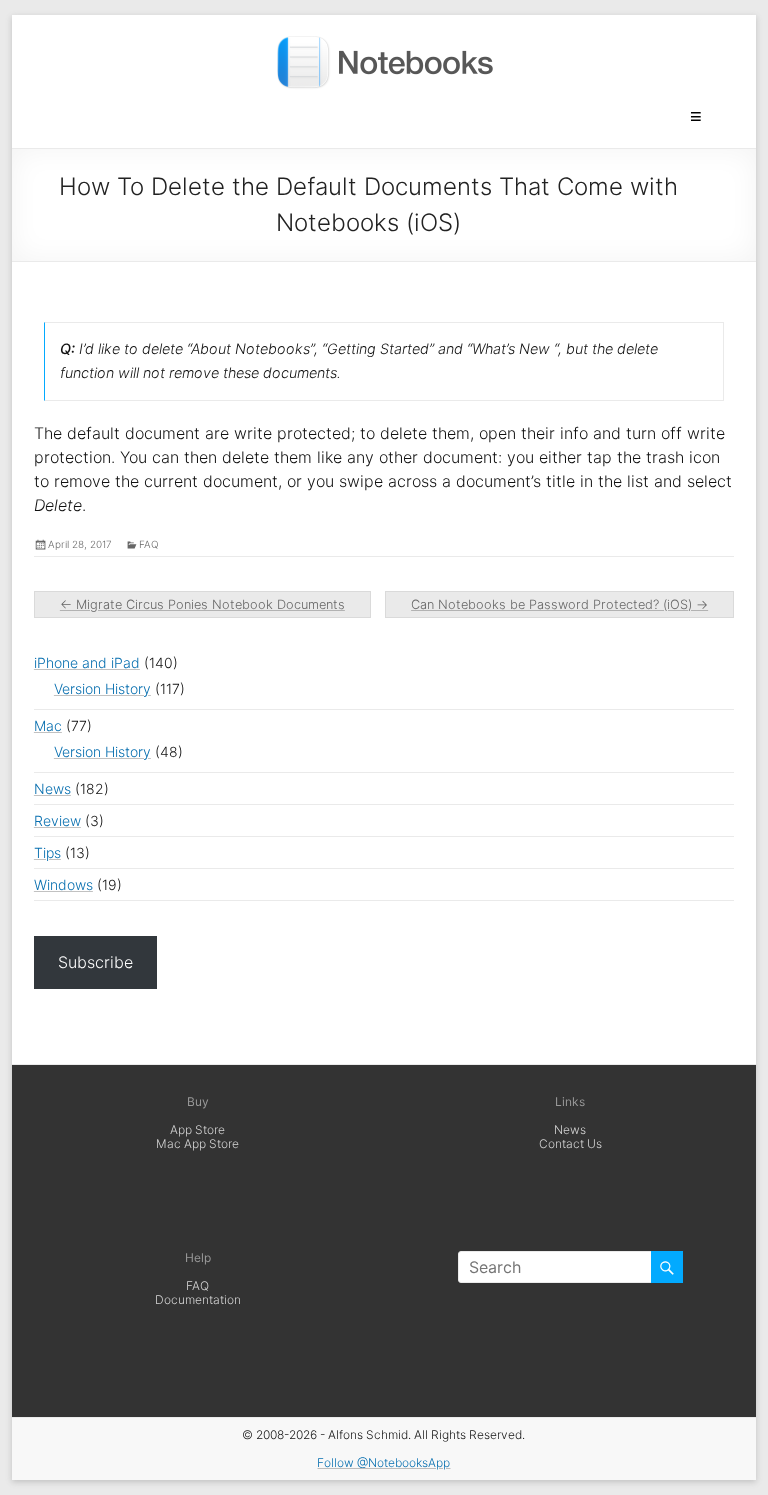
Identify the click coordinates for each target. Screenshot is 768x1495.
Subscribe (95, 962)
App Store (197, 1129)
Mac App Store (197, 1143)
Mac (48, 725)
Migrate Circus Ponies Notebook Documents (202, 604)
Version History (102, 688)
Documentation (198, 1299)
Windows (63, 884)
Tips (47, 852)
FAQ (197, 1285)
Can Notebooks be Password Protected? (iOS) (559, 604)
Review (57, 820)
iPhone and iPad (87, 662)
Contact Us (570, 1143)
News (52, 788)
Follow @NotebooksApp (383, 1462)
